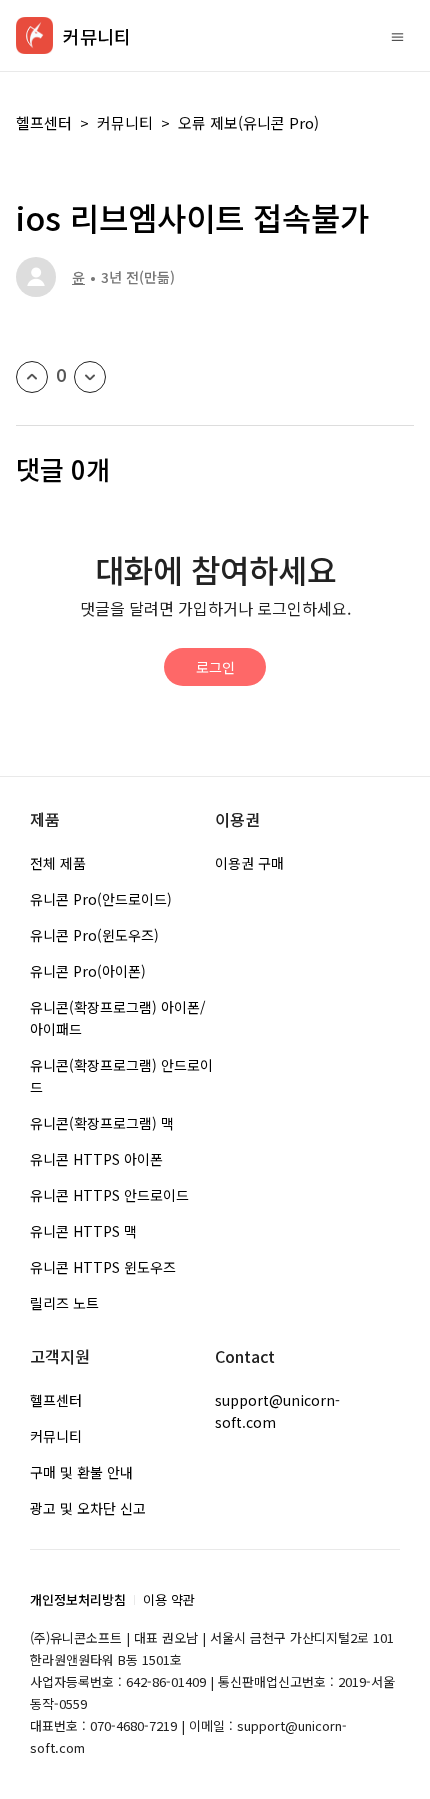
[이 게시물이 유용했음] (32, 377)
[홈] (34, 35)
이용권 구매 (249, 863)
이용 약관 (169, 1599)
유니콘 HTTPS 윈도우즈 (103, 1267)
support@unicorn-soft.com (277, 1411)
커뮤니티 (125, 122)
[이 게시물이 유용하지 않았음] (90, 377)
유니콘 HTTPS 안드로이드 (109, 1195)
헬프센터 (44, 122)
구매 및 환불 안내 (81, 1472)
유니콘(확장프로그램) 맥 (102, 1123)
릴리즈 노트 (64, 1303)
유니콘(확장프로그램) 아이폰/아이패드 (118, 1018)
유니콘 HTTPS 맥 (83, 1231)
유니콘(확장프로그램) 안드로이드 (121, 1076)
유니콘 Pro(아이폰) (88, 971)
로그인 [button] (215, 667)
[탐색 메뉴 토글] (397, 36)
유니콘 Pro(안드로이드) (101, 899)
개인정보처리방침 (78, 1599)
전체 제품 (58, 863)
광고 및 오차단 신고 (88, 1508)
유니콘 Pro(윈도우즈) (94, 935)
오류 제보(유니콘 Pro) (248, 122)
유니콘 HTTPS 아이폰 (96, 1159)
